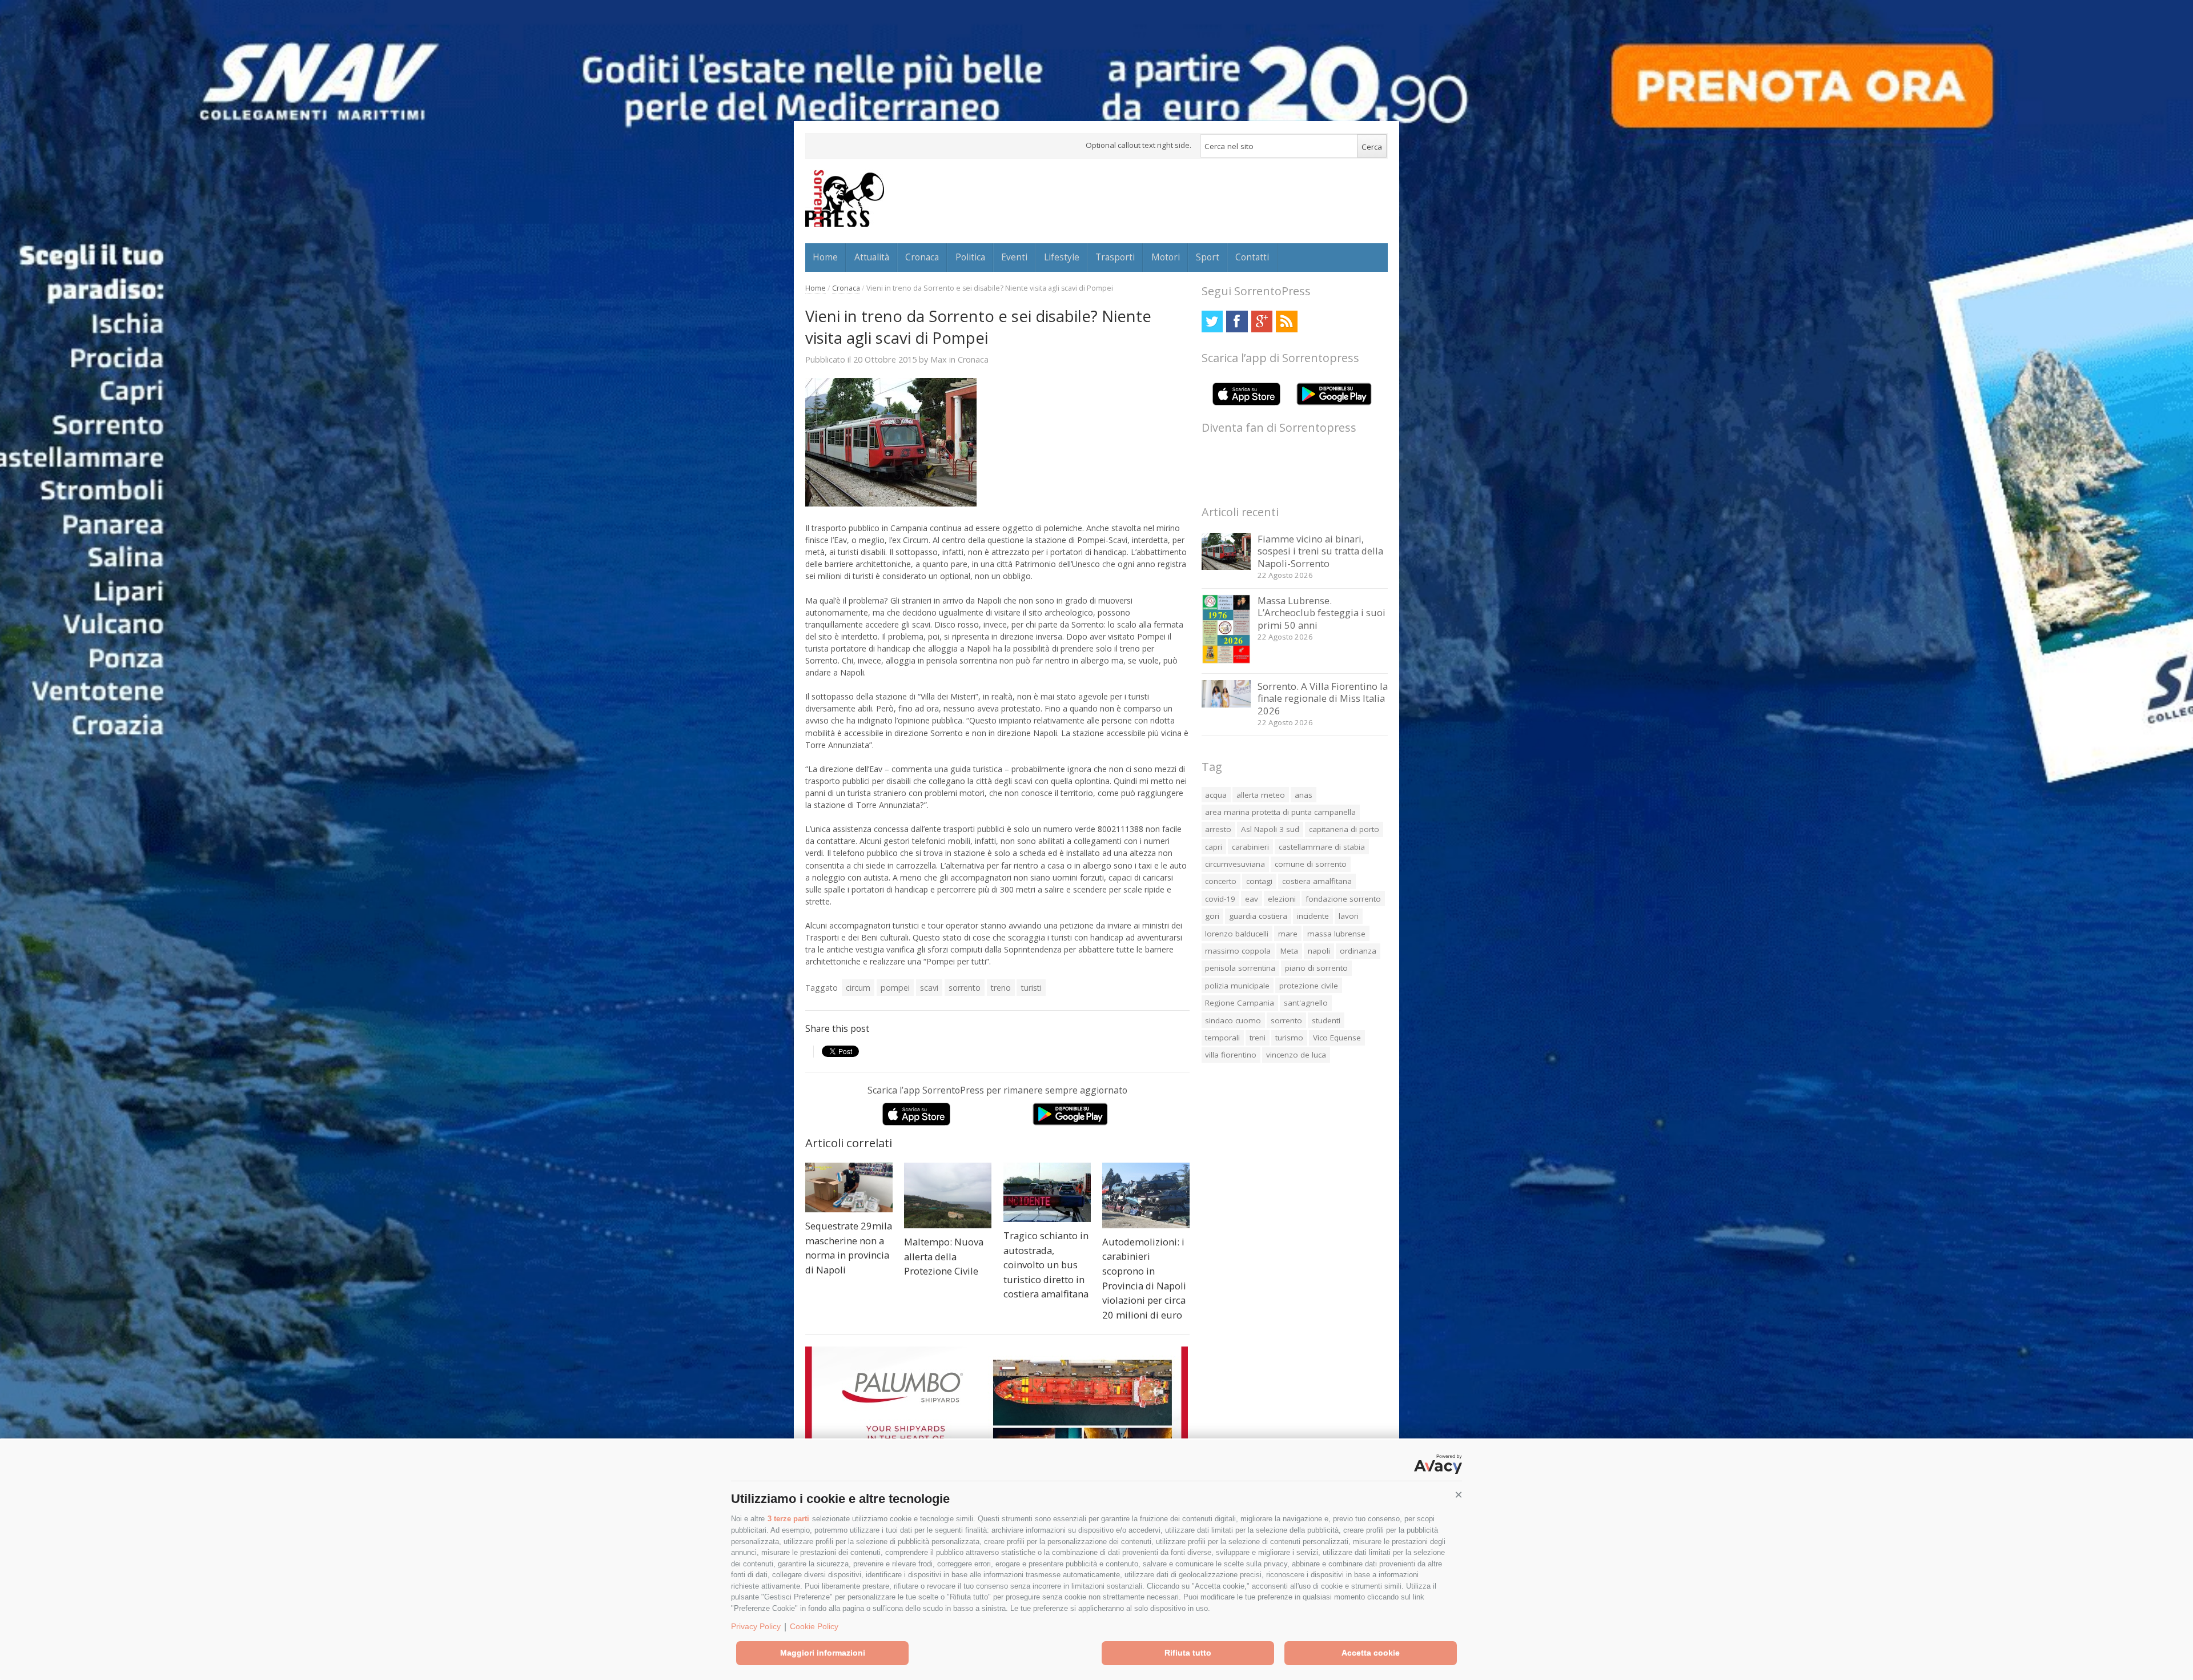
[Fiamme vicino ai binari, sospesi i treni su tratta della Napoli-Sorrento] (1226, 567)
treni (1258, 1038)
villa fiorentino (1231, 1055)
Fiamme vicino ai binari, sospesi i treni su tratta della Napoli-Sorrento (1320, 551)
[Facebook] (1237, 321)
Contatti (1252, 257)
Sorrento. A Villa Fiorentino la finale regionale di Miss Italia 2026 (1323, 698)
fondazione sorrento (1343, 899)
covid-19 (1220, 899)
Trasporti (1115, 257)
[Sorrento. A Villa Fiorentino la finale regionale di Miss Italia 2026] (1226, 704)
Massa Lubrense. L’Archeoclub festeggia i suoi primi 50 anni (1322, 613)
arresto (1218, 829)
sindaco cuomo (1233, 1020)
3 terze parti (788, 1519)
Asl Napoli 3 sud (1270, 829)
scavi (929, 988)
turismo (1289, 1038)
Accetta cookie (1371, 1653)
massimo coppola (1238, 951)
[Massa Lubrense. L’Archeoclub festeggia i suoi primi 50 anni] (1226, 661)
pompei (895, 988)
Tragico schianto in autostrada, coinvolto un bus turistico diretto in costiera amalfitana (1046, 1265)
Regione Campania (1240, 1003)
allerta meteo (1261, 795)
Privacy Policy (756, 1626)
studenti (1326, 1020)
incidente (1313, 916)
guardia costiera (1258, 916)
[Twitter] (1212, 321)
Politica (970, 257)
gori (1212, 916)
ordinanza (1358, 951)
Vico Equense (1337, 1038)
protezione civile (1309, 986)
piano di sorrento (1316, 968)
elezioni (1282, 899)
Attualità (872, 257)
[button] (1459, 1495)
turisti (1031, 988)
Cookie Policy (814, 1626)
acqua (1216, 795)
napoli (1319, 951)
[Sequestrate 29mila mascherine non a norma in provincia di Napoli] (849, 1187)
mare (1288, 934)
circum (858, 988)
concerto (1221, 881)
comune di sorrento (1311, 864)
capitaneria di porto (1344, 829)
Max (939, 359)
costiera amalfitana (1317, 881)
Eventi (1014, 257)
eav (1252, 899)
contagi (1259, 881)
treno (1001, 988)
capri (1214, 847)
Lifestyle (1062, 257)
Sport (1208, 257)
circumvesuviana (1235, 864)
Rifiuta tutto (1188, 1653)
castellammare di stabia (1322, 847)
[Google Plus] (1262, 321)
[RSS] (1286, 321)
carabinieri (1250, 847)
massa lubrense (1336, 934)
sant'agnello (1306, 1003)
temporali (1222, 1038)
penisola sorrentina (1240, 968)
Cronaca (922, 257)
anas (1304, 795)
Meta (1289, 951)
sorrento (965, 988)
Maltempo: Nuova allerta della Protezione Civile (944, 1256)
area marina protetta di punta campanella (1280, 812)
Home (825, 257)
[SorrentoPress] (845, 198)
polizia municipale (1237, 986)
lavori (1349, 916)
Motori (1166, 257)
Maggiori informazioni (823, 1653)
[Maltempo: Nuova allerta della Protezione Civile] (948, 1195)
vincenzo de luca (1296, 1055)
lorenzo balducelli (1237, 934)
